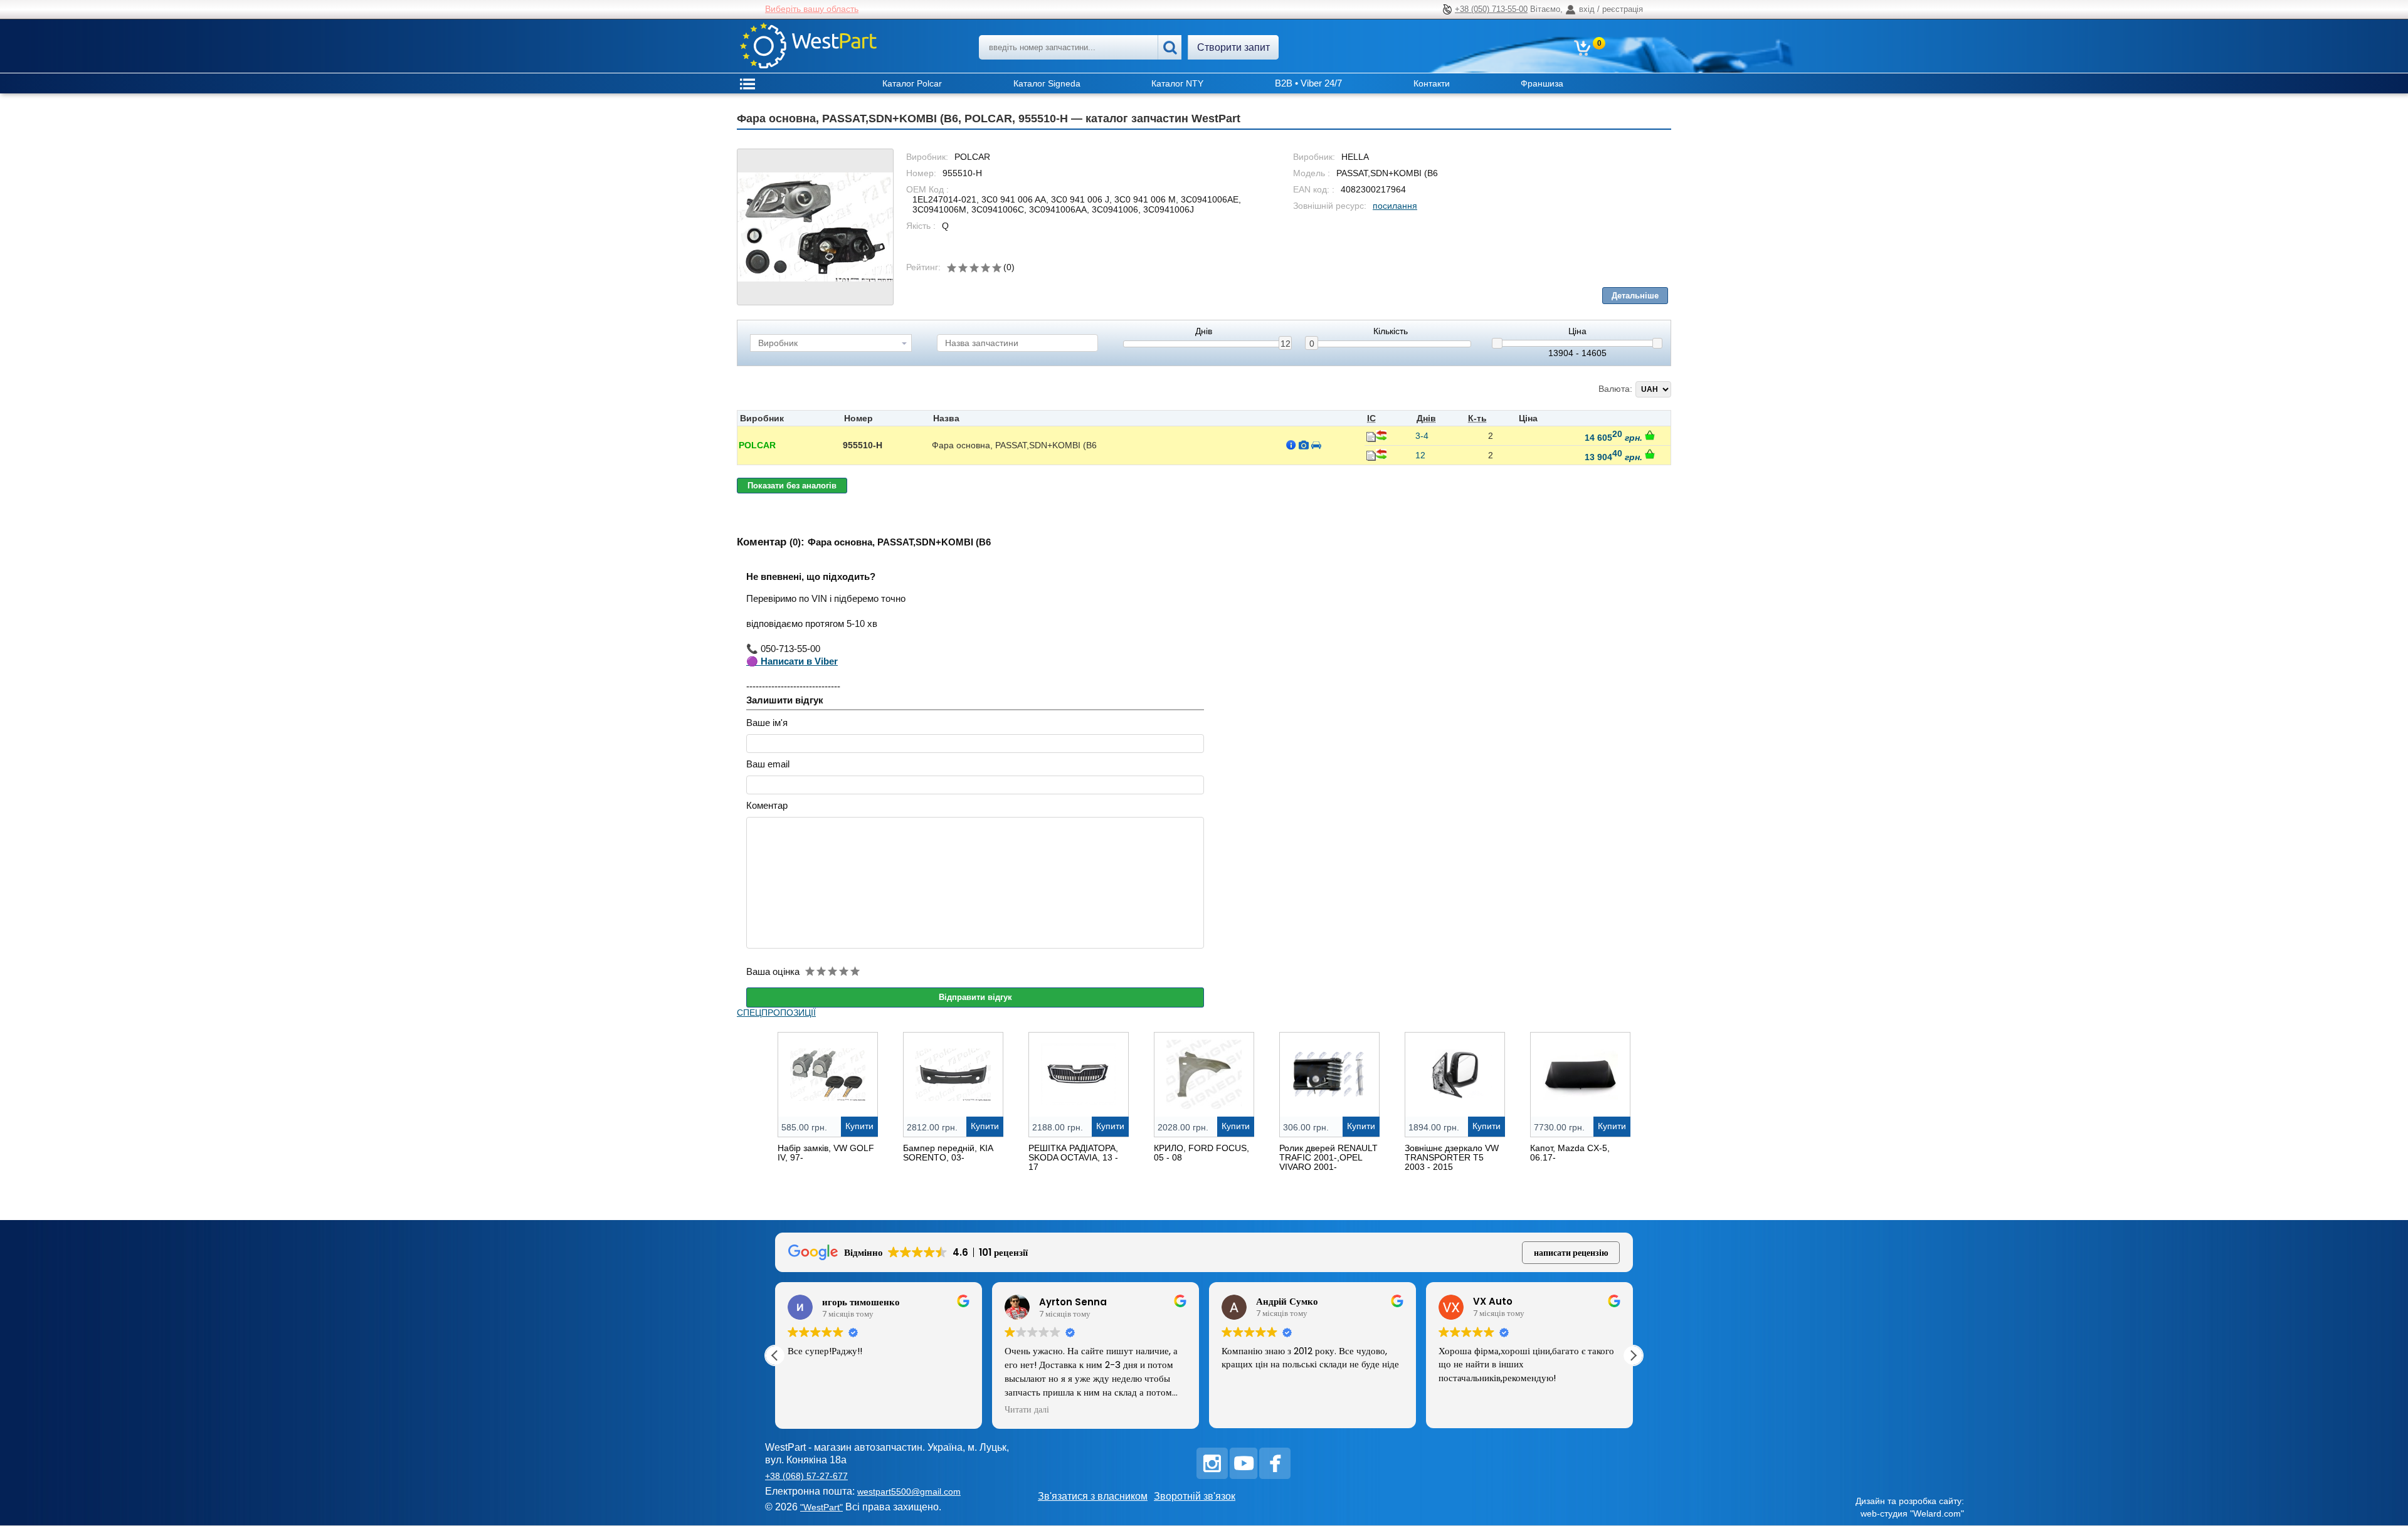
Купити (859, 1126)
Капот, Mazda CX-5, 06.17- (1570, 1153)
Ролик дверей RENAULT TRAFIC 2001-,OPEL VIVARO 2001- (1328, 1157)
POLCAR (757, 445)
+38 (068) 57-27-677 (806, 1476)
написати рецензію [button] (1571, 1253)
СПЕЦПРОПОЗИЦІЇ (776, 1013)
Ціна (1577, 331)
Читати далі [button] (1027, 1410)
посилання (1395, 206)
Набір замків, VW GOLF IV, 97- (826, 1153)
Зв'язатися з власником (1093, 1496)
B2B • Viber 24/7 (1308, 83)
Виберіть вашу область (812, 9)
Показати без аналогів (792, 486)
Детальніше (1635, 296)
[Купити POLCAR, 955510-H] (1650, 435)
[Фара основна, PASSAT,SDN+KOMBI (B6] (815, 227)
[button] (1633, 1355)
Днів (1204, 331)
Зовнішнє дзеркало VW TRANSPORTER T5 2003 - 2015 (1452, 1157)
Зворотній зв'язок (1195, 1496)
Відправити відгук (975, 997)
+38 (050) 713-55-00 (1491, 9)
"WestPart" (821, 1507)
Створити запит (1233, 47)
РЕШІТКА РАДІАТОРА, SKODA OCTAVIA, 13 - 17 (1073, 1157)
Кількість (1391, 331)
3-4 (1422, 436)
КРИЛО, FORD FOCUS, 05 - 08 (1201, 1153)
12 (1286, 344)
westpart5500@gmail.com (909, 1492)
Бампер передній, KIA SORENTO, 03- (948, 1153)
